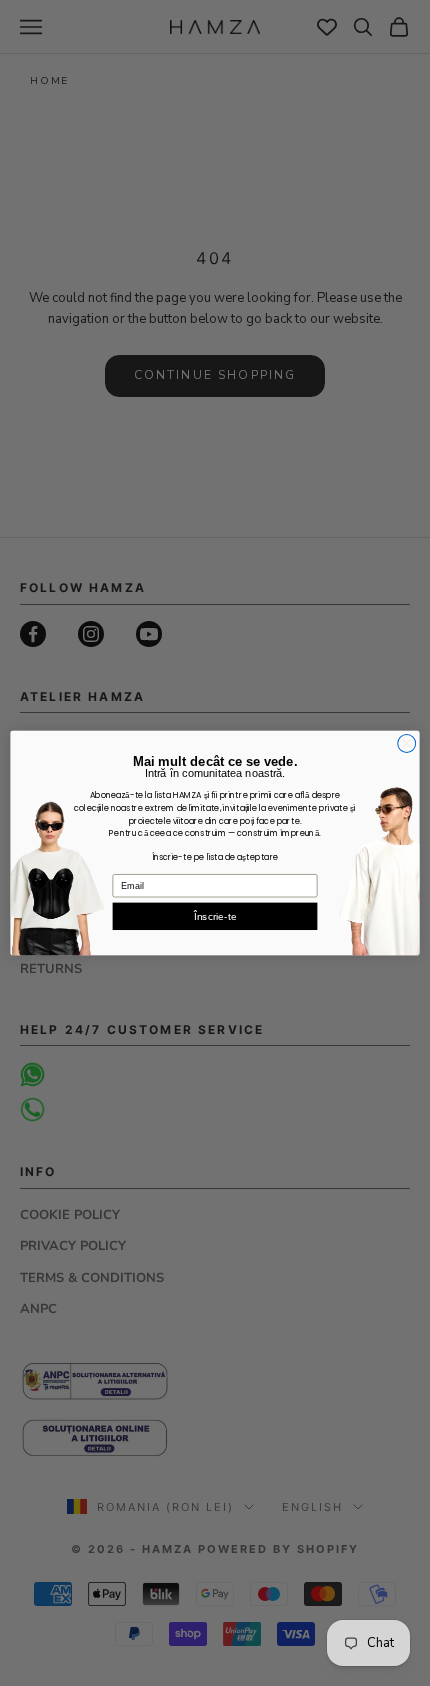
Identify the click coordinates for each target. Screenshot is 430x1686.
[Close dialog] (407, 743)
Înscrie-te (215, 915)
